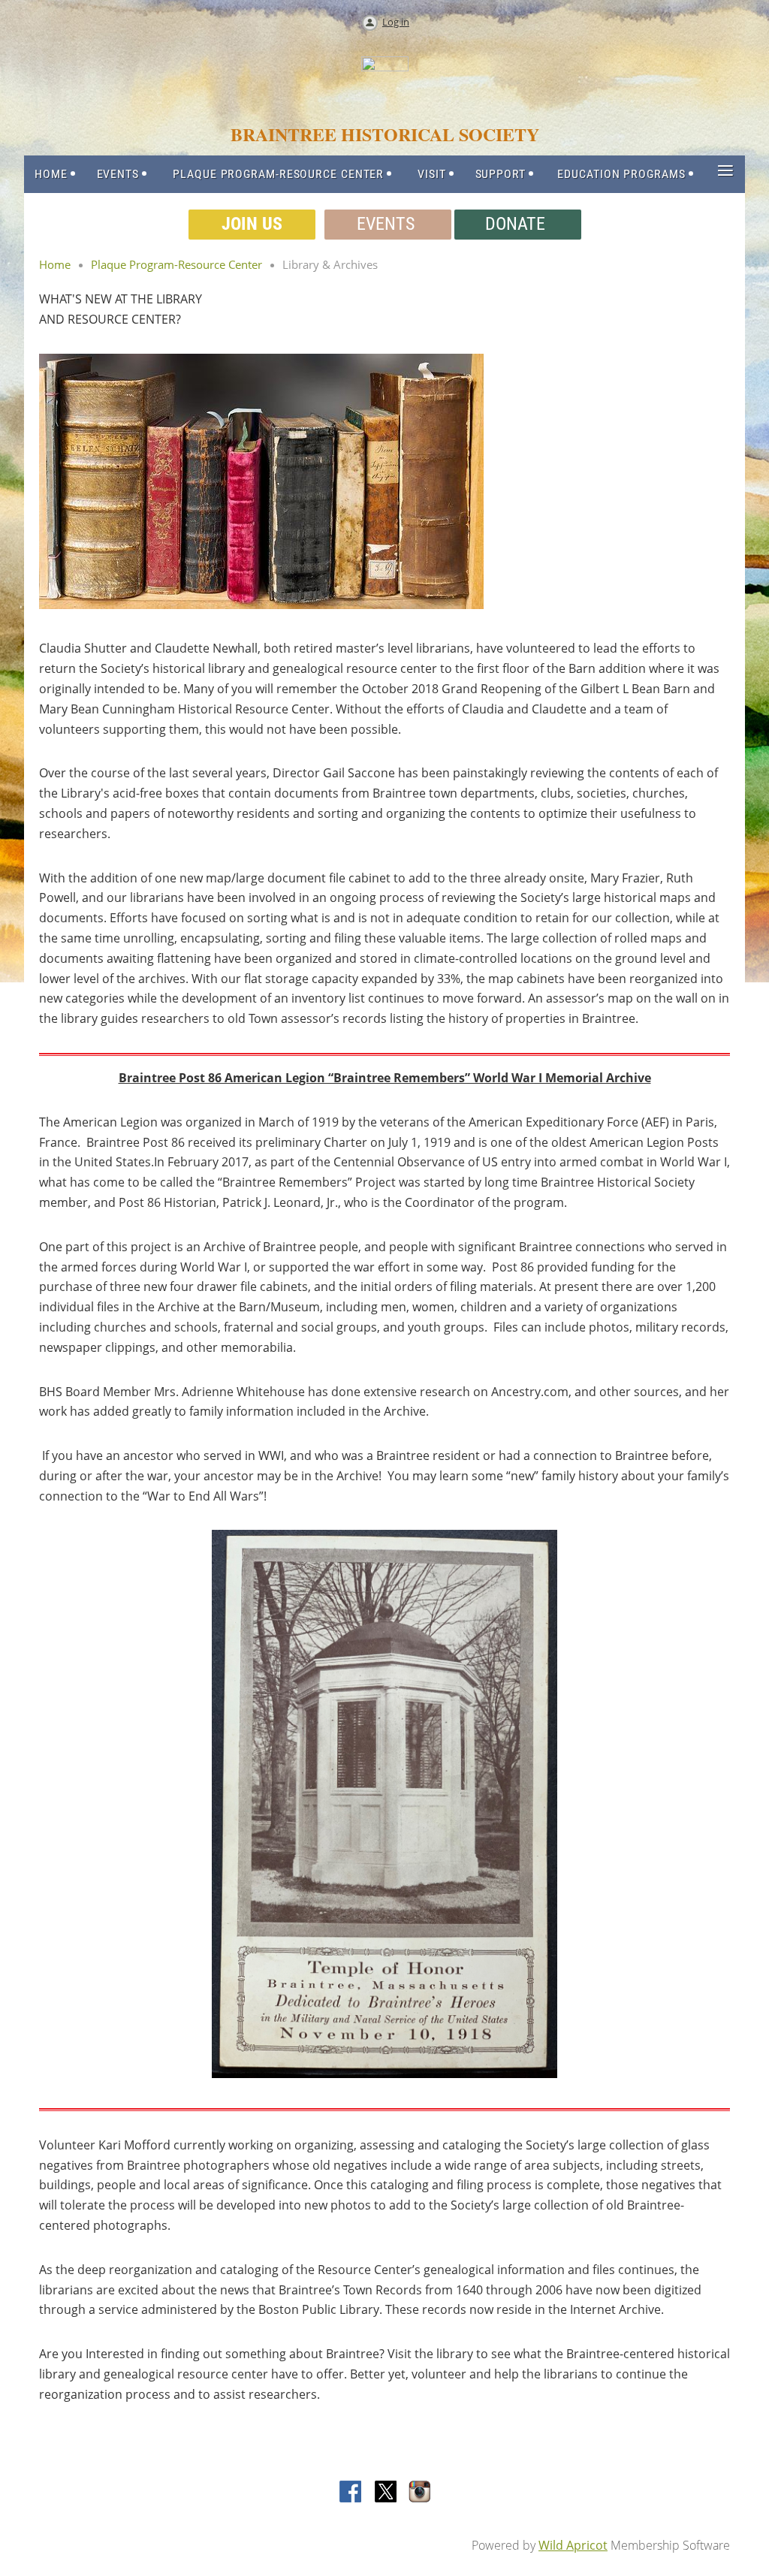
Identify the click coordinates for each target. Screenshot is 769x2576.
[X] (386, 2493)
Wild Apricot (573, 2545)
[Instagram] (421, 2493)
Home (55, 264)
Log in (396, 22)
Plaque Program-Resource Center (176, 264)
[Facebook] (351, 2493)
